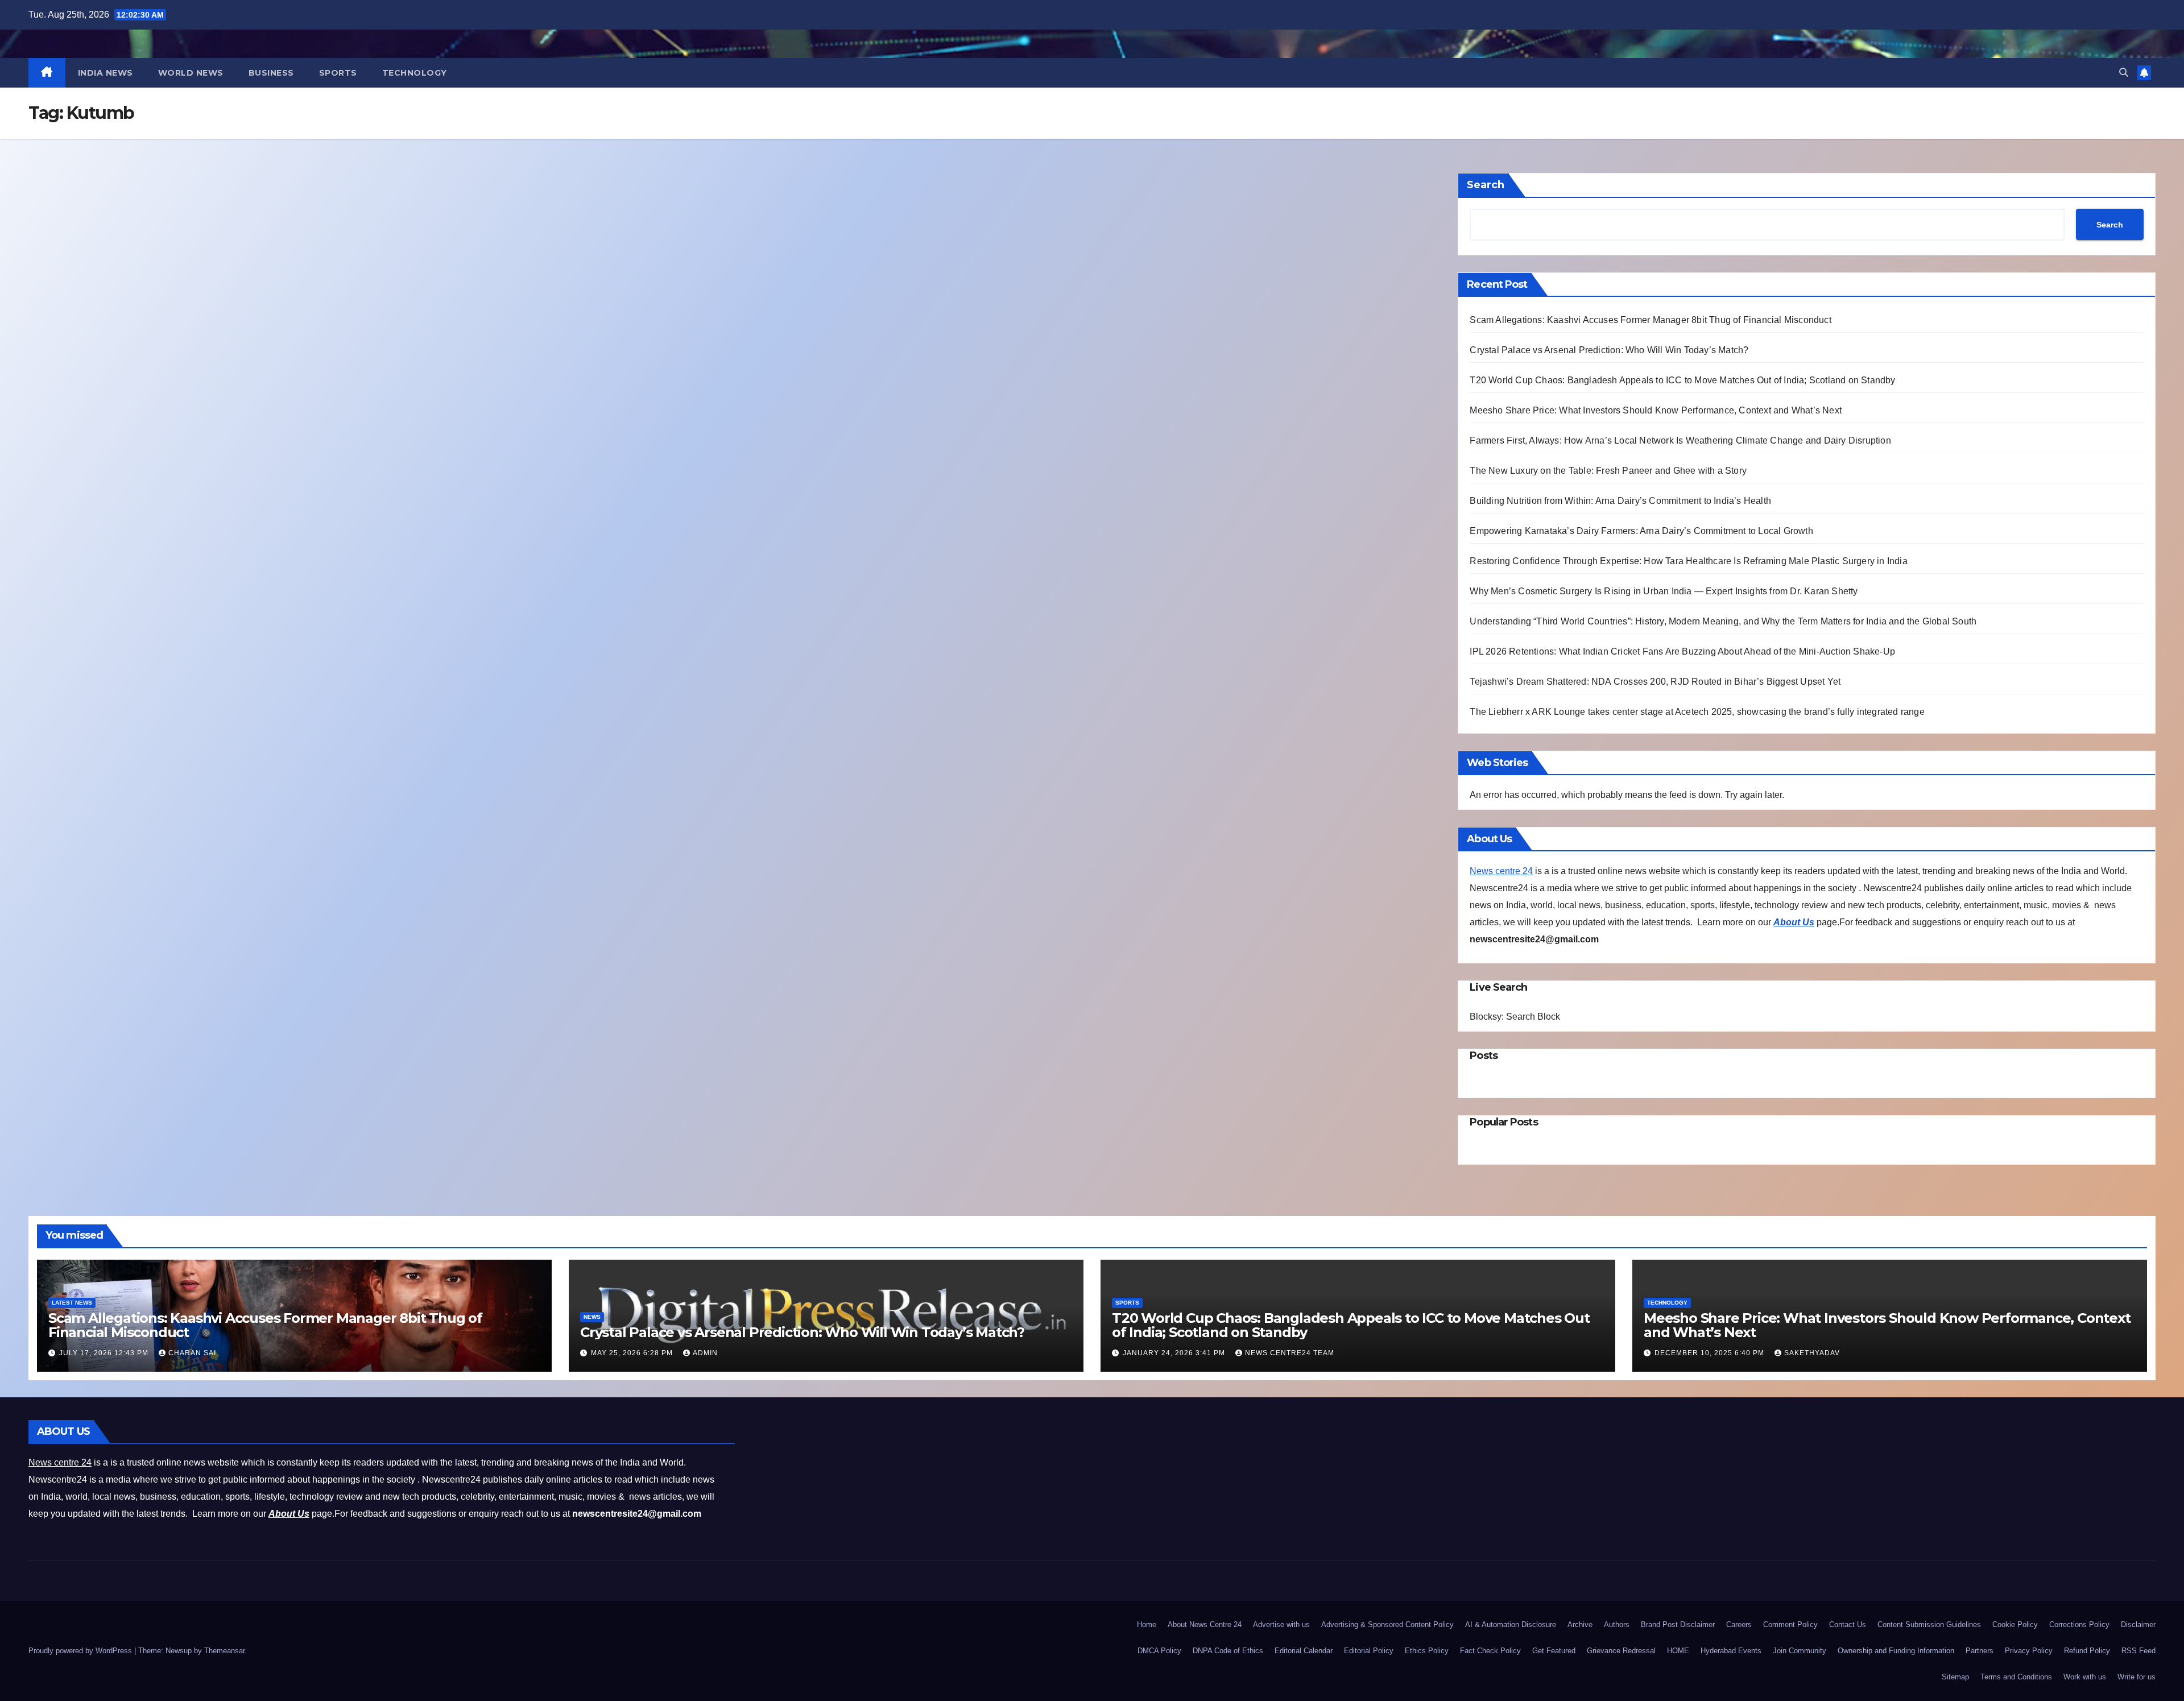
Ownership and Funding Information (1896, 1651)
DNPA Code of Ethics (1228, 1651)
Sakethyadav (1812, 1353)
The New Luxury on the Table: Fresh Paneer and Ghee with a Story (1609, 471)
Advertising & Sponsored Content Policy (1387, 1625)
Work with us (2085, 1677)
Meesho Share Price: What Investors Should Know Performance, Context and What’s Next (1656, 410)
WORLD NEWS (191, 73)
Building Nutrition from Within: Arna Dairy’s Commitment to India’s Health (1620, 501)
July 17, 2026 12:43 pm (105, 1353)
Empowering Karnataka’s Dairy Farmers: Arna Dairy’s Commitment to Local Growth (1641, 531)
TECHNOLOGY (415, 73)
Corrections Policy (2079, 1625)
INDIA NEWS (106, 73)
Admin (705, 1353)
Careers (1739, 1625)
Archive (1580, 1625)
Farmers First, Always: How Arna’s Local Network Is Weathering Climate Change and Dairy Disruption (1682, 440)
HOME (1678, 1651)
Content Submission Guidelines (1929, 1625)
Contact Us (1848, 1625)
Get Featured (1554, 1651)
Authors (1617, 1625)
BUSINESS (271, 73)
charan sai (192, 1353)
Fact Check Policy (1490, 1651)
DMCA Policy (1159, 1651)
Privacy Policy (2029, 1651)
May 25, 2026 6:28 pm (633, 1353)
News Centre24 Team (1290, 1353)
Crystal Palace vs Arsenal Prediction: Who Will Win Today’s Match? (1609, 350)
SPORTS (338, 73)
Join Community (1800, 1651)
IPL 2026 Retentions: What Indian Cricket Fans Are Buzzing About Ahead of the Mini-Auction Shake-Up (1682, 651)
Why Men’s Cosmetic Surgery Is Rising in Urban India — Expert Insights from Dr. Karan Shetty (1665, 591)
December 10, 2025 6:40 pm (1711, 1353)
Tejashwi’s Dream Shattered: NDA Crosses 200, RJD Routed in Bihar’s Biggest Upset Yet (1655, 682)
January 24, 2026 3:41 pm (1175, 1353)
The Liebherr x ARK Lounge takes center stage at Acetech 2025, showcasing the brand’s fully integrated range (1697, 712)
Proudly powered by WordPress (81, 1651)
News (592, 1317)
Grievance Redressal (1621, 1651)
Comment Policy (1790, 1625)
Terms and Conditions (2016, 1677)
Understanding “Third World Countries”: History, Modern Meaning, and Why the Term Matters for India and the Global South (1723, 621)
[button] (2124, 73)
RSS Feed (2138, 1651)
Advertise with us (1281, 1625)
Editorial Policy (1369, 1651)
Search (1486, 185)
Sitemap (1955, 1677)
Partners (1980, 1651)
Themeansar (224, 1651)
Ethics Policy (1427, 1651)
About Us (1794, 922)
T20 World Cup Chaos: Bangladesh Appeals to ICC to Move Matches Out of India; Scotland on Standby (1682, 380)
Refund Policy (2087, 1651)
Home (1147, 1625)
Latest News (72, 1303)
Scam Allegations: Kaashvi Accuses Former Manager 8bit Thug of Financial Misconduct (1650, 320)
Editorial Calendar (1304, 1651)
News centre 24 (1501, 871)
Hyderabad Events (1731, 1651)
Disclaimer (2138, 1625)
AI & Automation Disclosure (1511, 1625)
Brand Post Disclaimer (1678, 1625)
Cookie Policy (2015, 1625)
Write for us (2137, 1677)
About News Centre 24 (1205, 1625)
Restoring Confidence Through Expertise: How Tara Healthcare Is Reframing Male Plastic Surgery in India (1690, 561)
